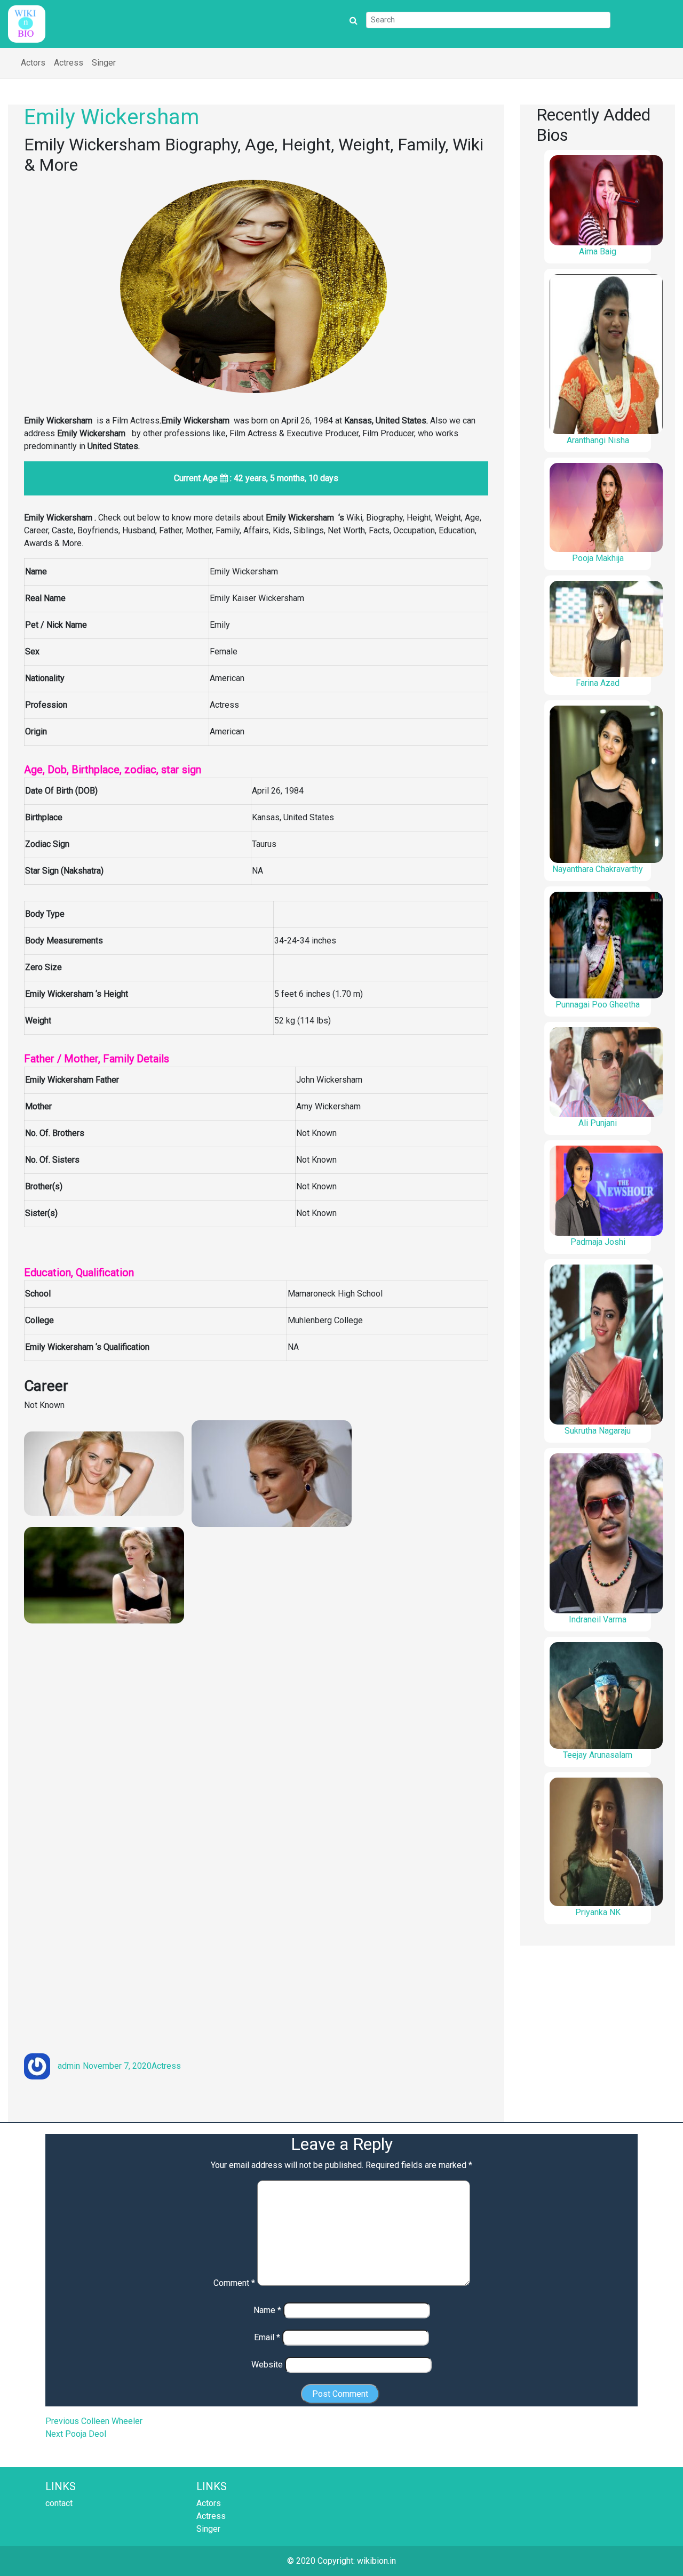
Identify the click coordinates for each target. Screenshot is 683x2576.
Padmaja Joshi (598, 1242)
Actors (33, 63)
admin (69, 2066)
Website (267, 2365)
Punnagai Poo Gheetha (598, 1005)
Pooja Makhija (598, 558)
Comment (234, 2283)
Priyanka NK (598, 1912)
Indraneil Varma (598, 1619)
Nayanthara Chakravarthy (598, 869)
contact (59, 2503)
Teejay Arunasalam (598, 1755)
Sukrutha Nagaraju (598, 1431)
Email (267, 2337)
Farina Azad (598, 683)
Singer (104, 63)
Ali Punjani (598, 1123)
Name (267, 2310)
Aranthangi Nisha (598, 440)
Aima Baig (598, 251)
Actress (69, 63)
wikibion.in (376, 2561)
